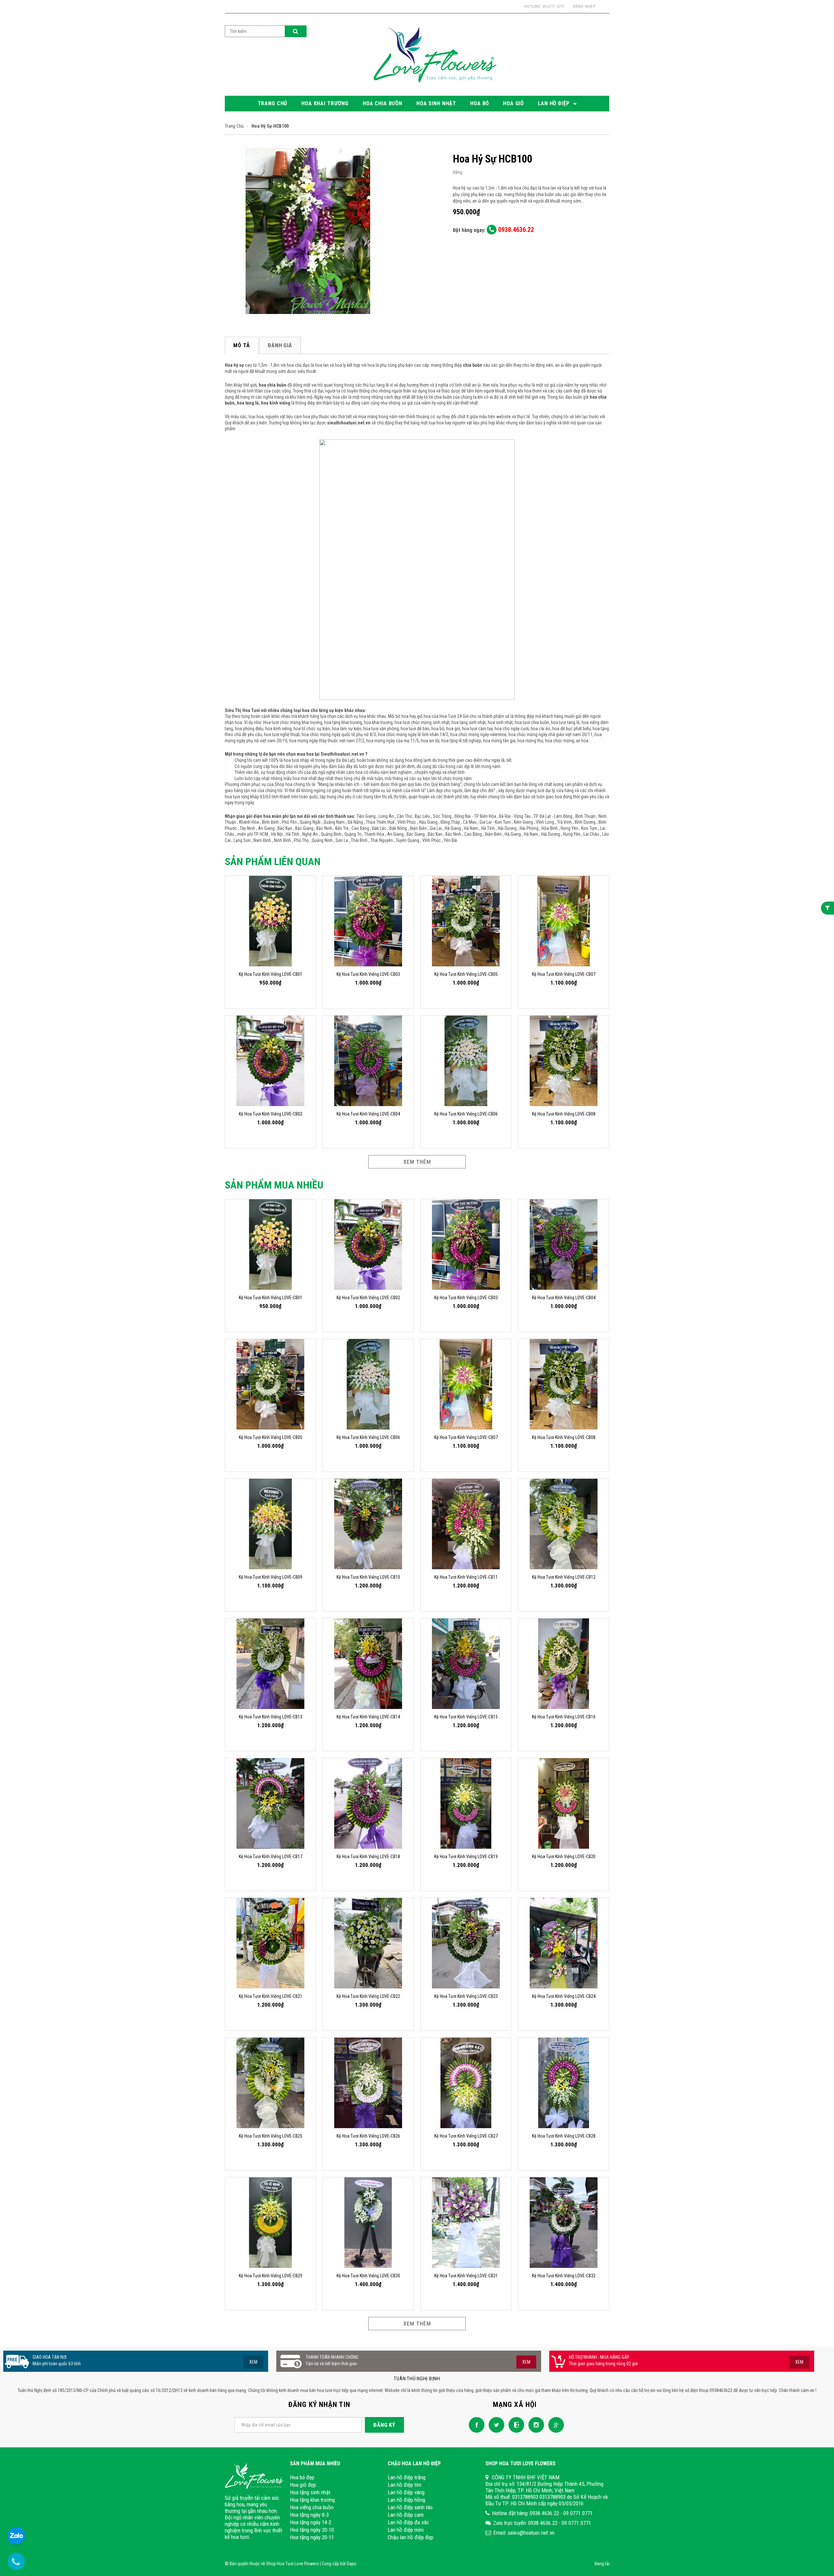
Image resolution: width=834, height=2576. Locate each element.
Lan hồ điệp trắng (407, 2477)
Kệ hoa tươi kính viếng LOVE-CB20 (564, 1857)
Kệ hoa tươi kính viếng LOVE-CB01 (271, 974)
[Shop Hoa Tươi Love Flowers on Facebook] (475, 2425)
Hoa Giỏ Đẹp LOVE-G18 (55, 2542)
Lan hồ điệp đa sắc (408, 2522)
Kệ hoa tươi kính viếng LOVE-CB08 (564, 1114)
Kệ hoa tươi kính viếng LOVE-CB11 (466, 1577)
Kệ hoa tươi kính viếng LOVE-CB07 (564, 974)
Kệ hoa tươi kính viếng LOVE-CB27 (466, 2136)
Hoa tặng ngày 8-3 (309, 2515)
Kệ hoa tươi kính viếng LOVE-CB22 (368, 1996)
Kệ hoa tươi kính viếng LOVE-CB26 (368, 2136)
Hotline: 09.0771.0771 (545, 6)
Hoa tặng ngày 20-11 (312, 2537)
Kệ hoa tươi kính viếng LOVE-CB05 (466, 974)
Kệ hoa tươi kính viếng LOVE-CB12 (564, 1577)
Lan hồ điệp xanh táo (410, 2507)
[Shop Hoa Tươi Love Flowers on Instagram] (535, 2425)
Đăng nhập (584, 6)
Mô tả (242, 345)
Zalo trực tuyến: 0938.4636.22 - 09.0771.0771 (542, 2523)
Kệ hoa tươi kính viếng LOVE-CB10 (368, 1577)
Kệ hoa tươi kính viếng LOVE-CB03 (368, 974)
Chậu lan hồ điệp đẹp (410, 2537)
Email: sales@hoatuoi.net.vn (524, 2533)
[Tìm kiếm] (296, 31)
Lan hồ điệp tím (404, 2485)
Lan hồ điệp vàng (406, 2492)
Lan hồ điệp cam (406, 2515)
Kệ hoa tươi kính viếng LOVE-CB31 (466, 2276)
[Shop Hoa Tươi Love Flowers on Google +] (554, 2425)
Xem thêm (417, 1162)
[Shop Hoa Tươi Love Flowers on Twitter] (495, 2425)
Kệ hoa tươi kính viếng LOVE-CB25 (271, 2136)
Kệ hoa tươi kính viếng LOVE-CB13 (271, 1717)
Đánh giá (280, 345)
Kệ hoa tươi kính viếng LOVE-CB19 (466, 1857)
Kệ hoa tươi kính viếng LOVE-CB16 (564, 1717)
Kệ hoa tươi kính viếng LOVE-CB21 (271, 1996)
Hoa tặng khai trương (312, 2500)
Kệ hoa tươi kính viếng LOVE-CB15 (466, 1717)
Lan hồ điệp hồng (406, 2500)
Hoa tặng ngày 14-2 (311, 2522)
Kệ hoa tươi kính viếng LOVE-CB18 (368, 1857)
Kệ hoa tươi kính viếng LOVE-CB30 (368, 2276)
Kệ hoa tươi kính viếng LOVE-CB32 (564, 2276)
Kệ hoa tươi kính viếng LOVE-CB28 (564, 2136)
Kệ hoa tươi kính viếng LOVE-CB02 (271, 1114)
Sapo (352, 2564)
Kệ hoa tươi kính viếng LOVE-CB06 (466, 1114)
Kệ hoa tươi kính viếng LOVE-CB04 (368, 1114)
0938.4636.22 (515, 230)
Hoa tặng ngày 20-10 (312, 2530)
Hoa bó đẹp (302, 2477)
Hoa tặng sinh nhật (310, 2492)
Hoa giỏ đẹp (303, 2485)
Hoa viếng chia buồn (312, 2507)
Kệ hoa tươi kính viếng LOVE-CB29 (271, 2276)
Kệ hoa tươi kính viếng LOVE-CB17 (271, 1857)
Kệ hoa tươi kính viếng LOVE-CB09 (271, 1577)
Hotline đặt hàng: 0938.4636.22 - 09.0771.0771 (542, 2513)
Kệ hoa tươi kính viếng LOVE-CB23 (466, 1996)
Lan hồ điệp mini (406, 2530)
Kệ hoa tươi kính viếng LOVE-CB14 (368, 1717)
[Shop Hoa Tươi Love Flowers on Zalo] (515, 2425)
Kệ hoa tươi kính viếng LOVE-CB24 (564, 1996)
